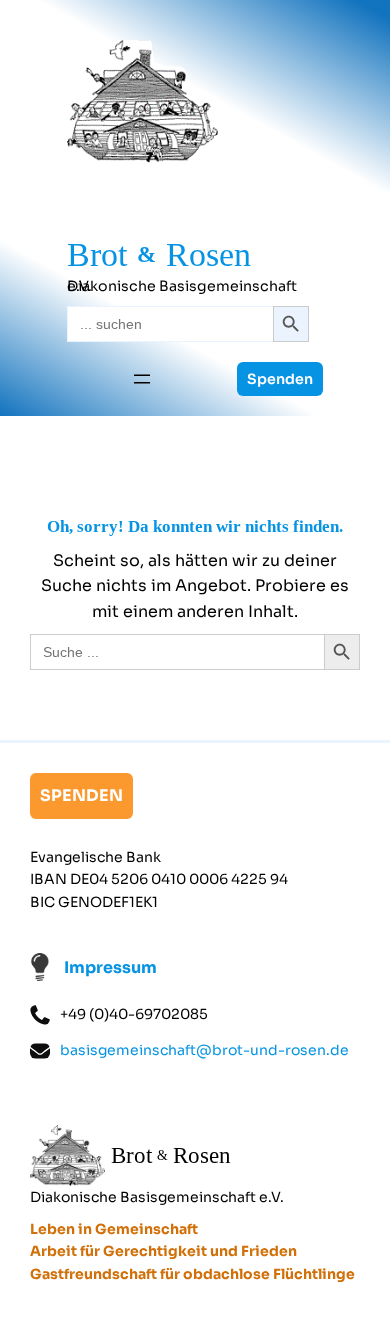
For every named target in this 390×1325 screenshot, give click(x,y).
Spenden (280, 379)
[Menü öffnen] (142, 379)
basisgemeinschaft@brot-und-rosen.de (204, 1050)
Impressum (110, 967)
